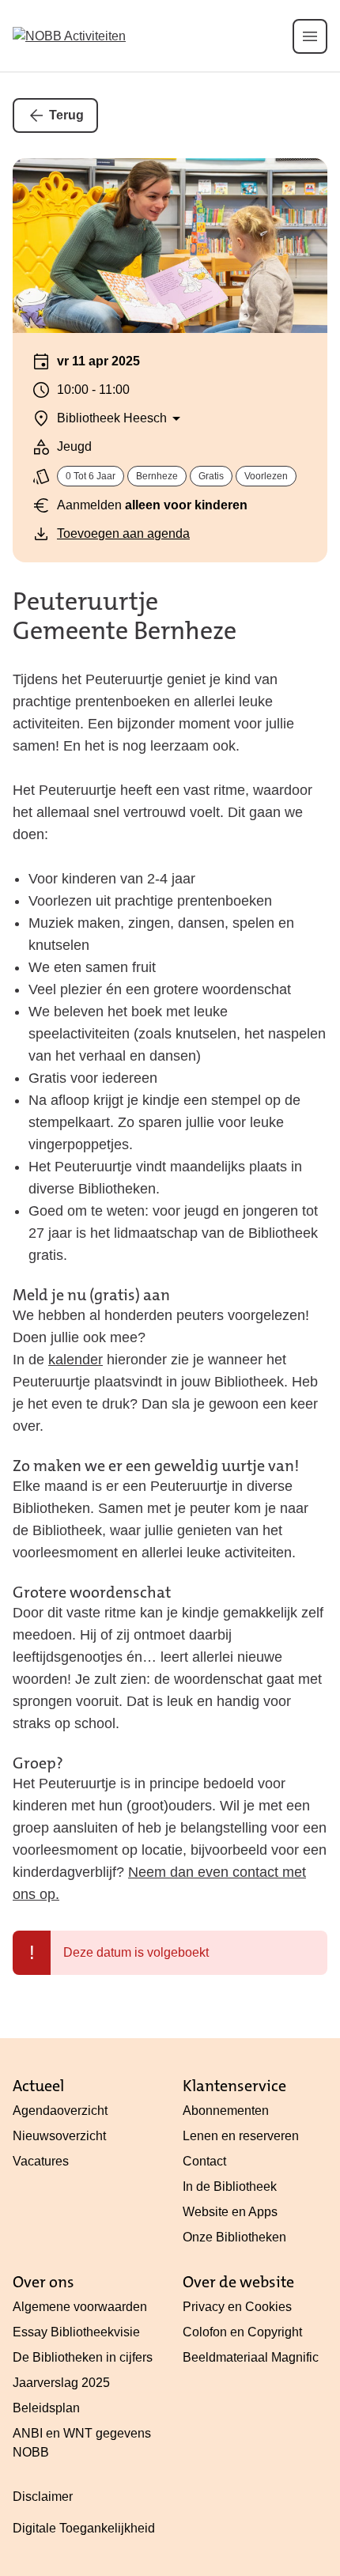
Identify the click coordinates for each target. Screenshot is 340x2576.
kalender (76, 1360)
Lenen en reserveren (241, 2136)
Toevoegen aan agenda (123, 533)
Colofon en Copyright (242, 2332)
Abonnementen (226, 2111)
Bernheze (157, 476)
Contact (204, 2161)
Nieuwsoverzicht (59, 2136)
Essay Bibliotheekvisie (76, 2332)
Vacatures (41, 2161)
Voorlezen (266, 476)
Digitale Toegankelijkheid (84, 2528)
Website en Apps (230, 2212)
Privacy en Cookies (237, 2307)
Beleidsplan (46, 2408)
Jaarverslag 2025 (61, 2383)
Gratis (211, 476)
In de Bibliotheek (230, 2186)
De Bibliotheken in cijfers (83, 2357)
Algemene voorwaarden (80, 2307)
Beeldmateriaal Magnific (251, 2357)
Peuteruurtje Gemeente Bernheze (125, 616)
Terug (66, 115)
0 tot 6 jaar (91, 476)
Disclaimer (43, 2497)
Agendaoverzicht (60, 2111)
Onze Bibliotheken (234, 2237)
